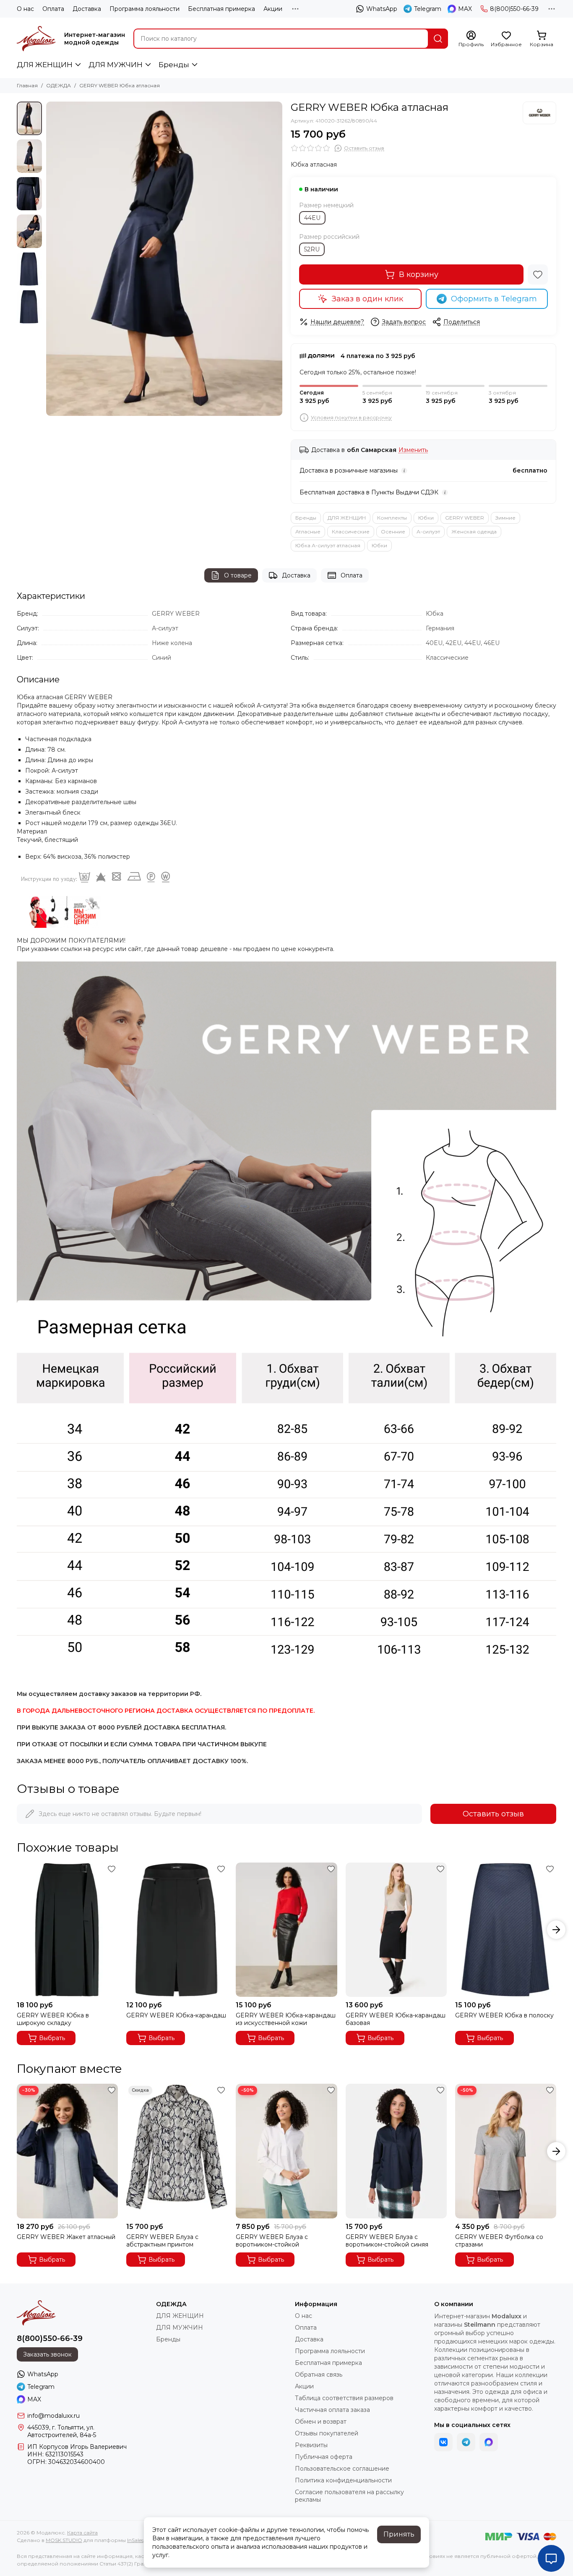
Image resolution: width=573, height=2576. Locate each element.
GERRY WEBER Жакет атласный (66, 2237)
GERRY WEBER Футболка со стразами (499, 2241)
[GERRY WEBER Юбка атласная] (164, 259)
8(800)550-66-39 (514, 9)
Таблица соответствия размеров (344, 2398)
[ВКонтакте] (443, 2442)
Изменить (413, 450)
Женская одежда (474, 532)
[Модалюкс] (36, 39)
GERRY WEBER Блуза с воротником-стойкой (272, 2241)
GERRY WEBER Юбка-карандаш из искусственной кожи (286, 2019)
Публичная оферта (324, 2457)
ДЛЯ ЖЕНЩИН (45, 65)
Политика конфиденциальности (343, 2480)
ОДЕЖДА (59, 85)
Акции (273, 9)
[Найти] (438, 39)
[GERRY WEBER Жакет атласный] (67, 2151)
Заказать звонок (47, 2354)
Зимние (505, 518)
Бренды (174, 65)
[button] (50, 259)
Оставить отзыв (493, 1814)
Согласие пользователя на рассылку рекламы (349, 2496)
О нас (25, 9)
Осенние (393, 532)
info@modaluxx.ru (53, 2416)
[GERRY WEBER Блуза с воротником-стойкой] (286, 2151)
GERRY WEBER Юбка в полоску (504, 2015)
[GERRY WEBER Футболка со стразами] (506, 2151)
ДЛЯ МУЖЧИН (116, 65)
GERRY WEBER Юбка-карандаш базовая (396, 2019)
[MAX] (489, 2442)
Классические (351, 532)
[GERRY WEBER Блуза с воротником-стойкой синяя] (396, 2151)
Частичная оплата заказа (332, 2410)
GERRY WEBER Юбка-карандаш (176, 2015)
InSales (135, 2540)
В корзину (419, 274)
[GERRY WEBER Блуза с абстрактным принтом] (177, 2151)
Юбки (426, 518)
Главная (27, 85)
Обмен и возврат (321, 2422)
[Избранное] (538, 274)
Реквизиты (311, 2445)
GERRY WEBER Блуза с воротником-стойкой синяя (387, 2241)
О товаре (238, 575)
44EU (312, 218)
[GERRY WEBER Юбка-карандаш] (177, 1930)
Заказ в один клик (367, 299)
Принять (399, 2534)
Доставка (87, 9)
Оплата (53, 9)
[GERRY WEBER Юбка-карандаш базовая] (396, 1930)
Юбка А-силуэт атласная (328, 545)
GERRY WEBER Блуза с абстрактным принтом (162, 2241)
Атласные (308, 532)
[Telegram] (466, 2442)
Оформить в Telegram (494, 299)
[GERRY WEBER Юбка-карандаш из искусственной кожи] (286, 1930)
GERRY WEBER (465, 518)
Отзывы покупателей (327, 2433)
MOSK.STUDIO (64, 2540)
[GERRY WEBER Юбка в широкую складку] (67, 1930)
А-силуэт (428, 532)
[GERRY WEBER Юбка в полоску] (506, 1930)
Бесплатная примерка (221, 9)
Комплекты (392, 518)
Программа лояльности (145, 9)
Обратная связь (319, 2375)
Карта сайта (82, 2533)
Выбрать (52, 2038)
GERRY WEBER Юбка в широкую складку (53, 2019)
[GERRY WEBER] (539, 113)
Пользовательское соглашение (342, 2469)
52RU (312, 249)
